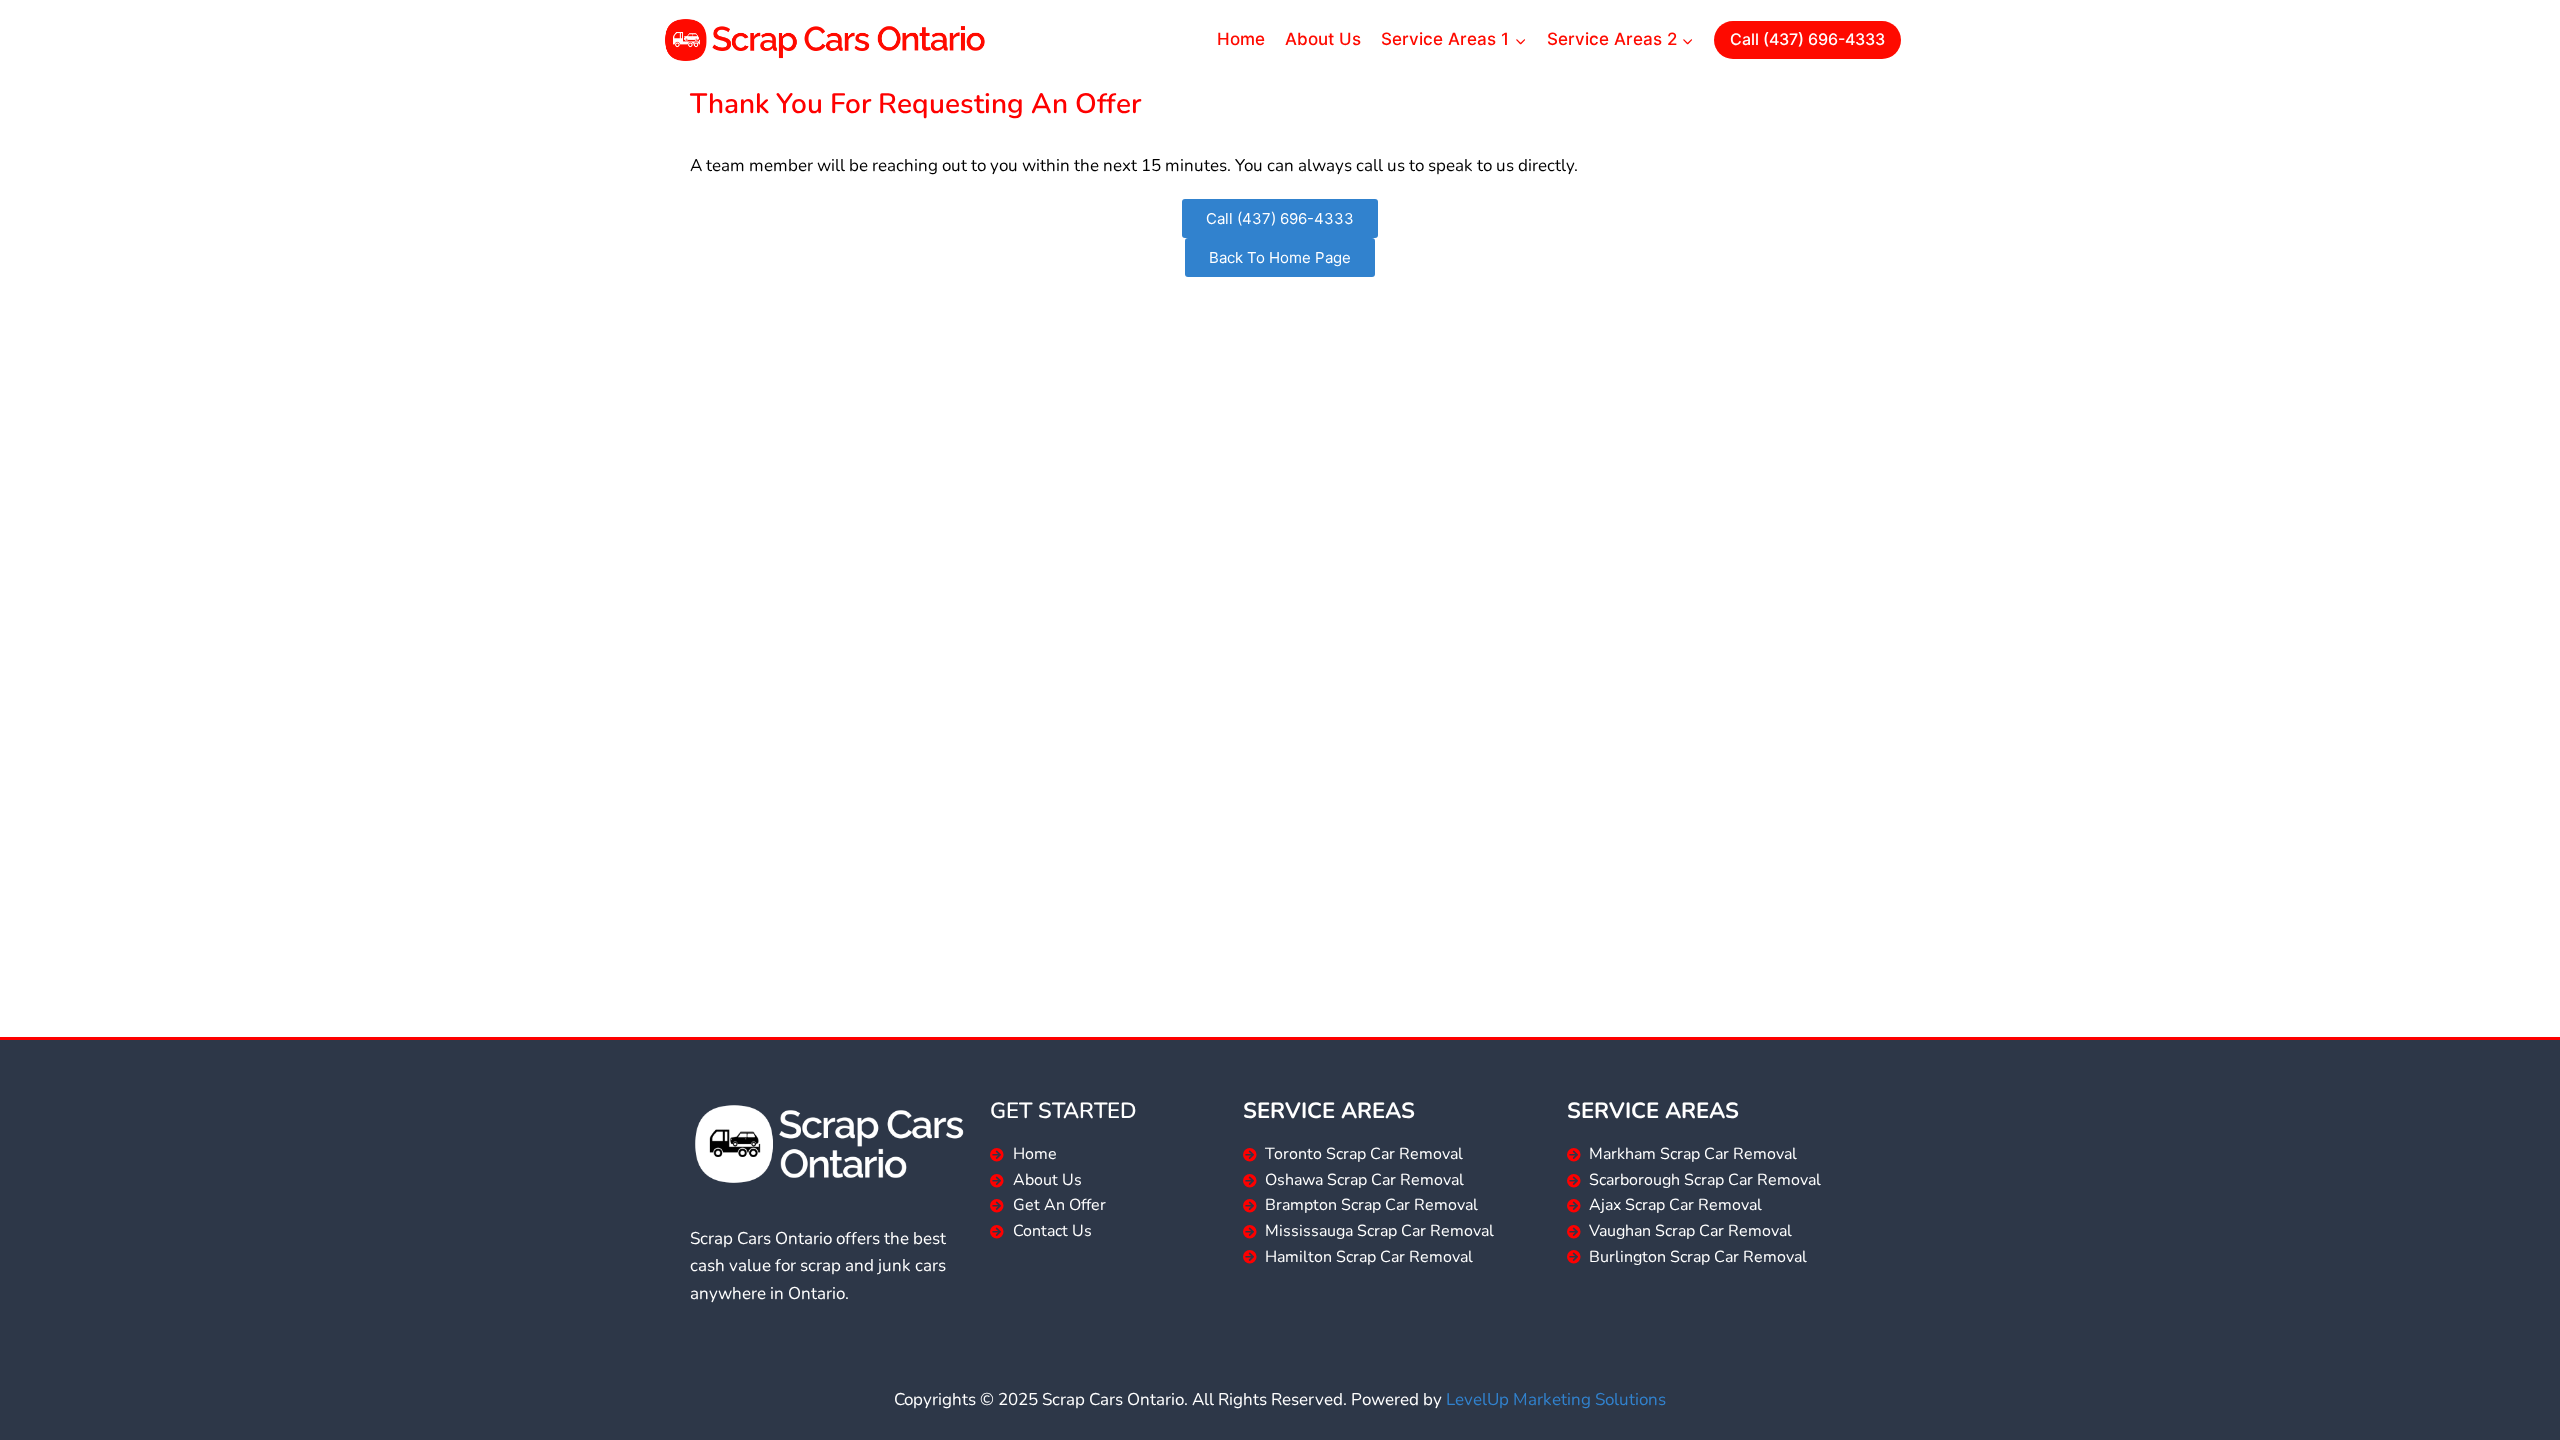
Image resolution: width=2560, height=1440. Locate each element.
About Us (1323, 39)
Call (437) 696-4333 (1807, 39)
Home (1241, 39)
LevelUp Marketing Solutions (1556, 1399)
